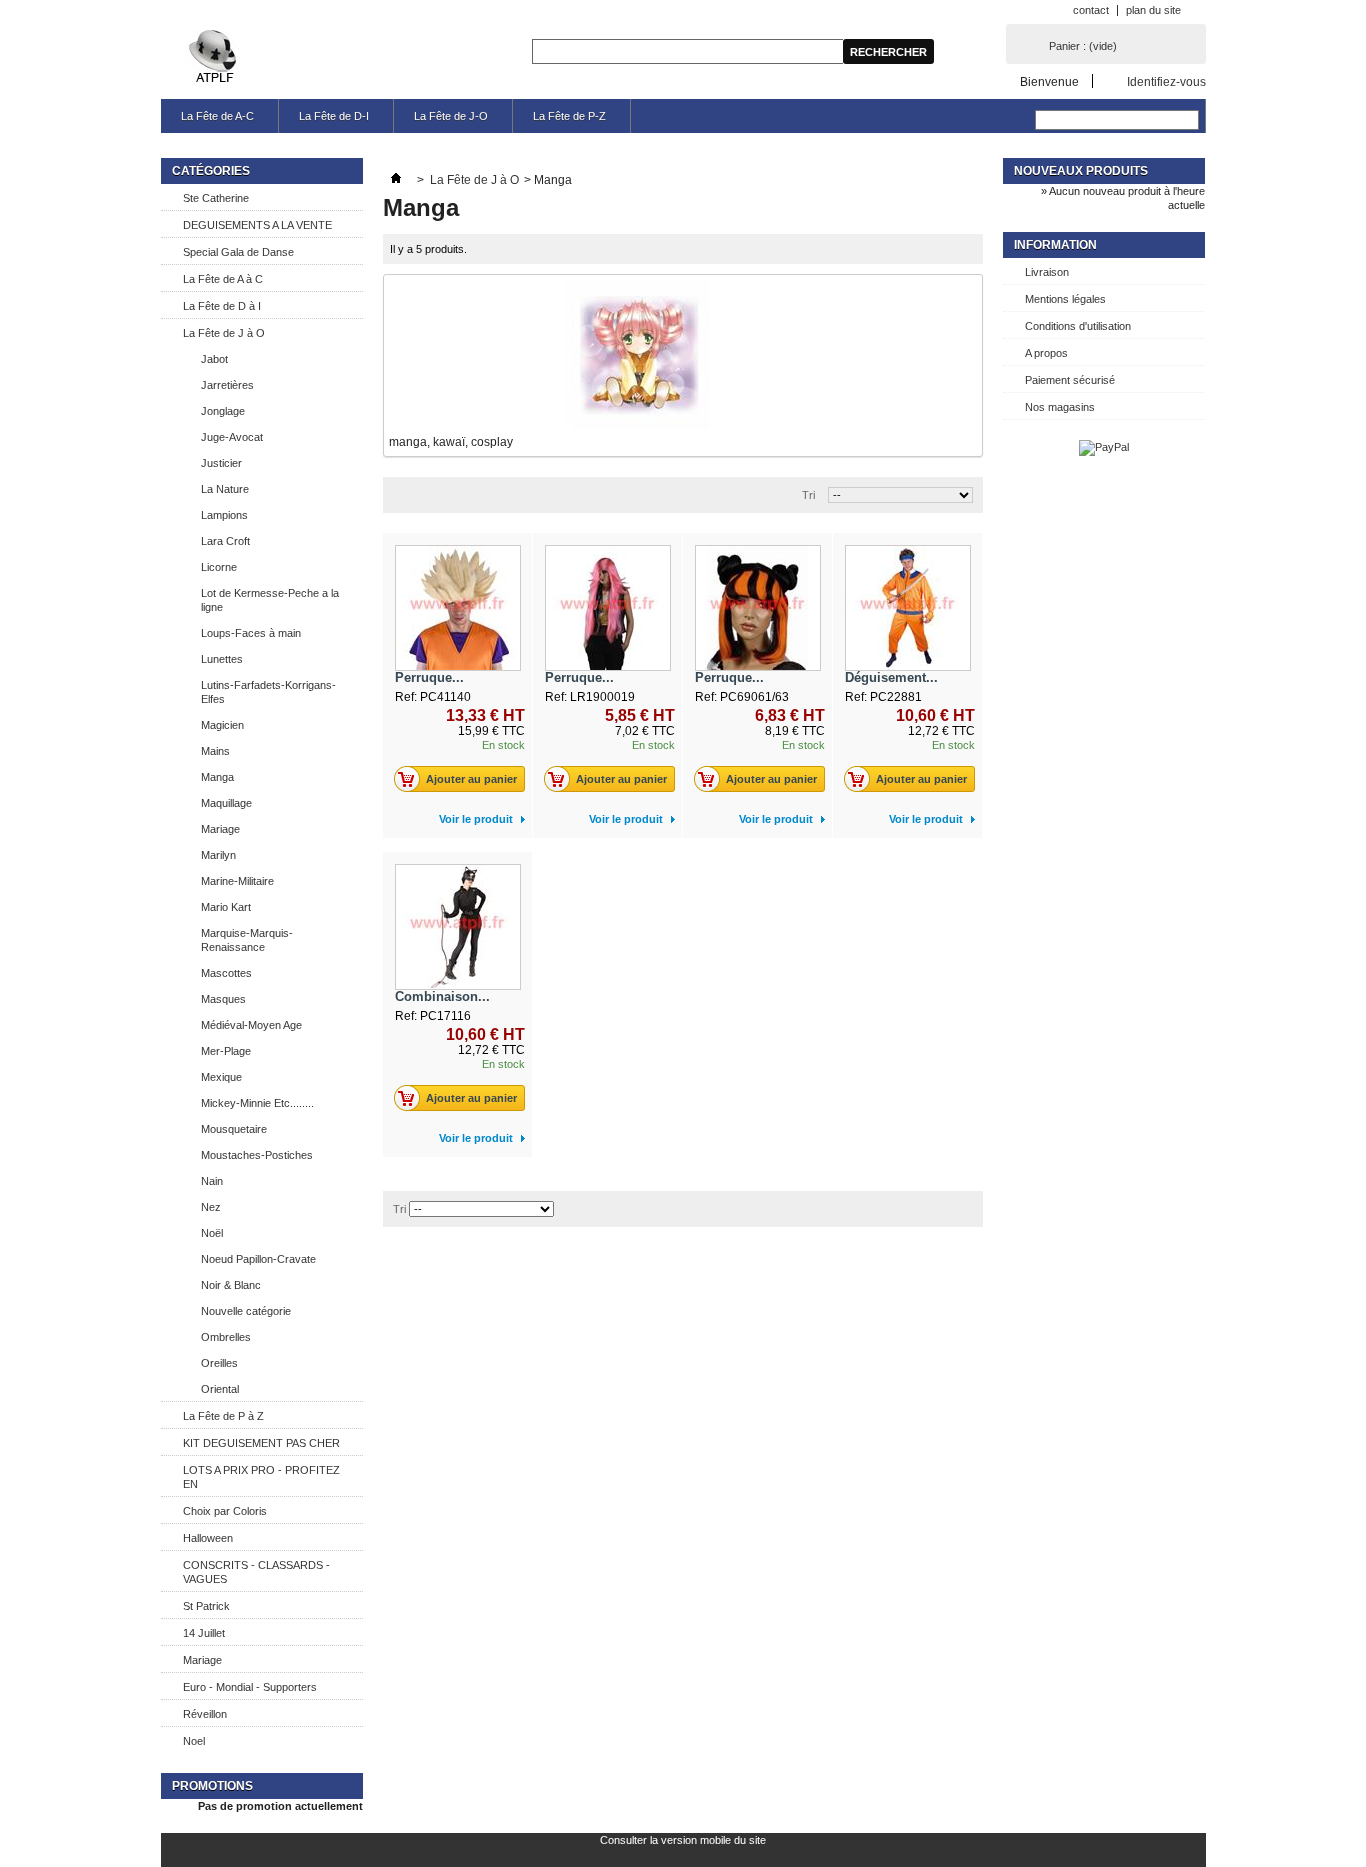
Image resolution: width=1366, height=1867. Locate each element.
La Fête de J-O (451, 116)
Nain (212, 1181)
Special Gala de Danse (238, 252)
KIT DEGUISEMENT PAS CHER (261, 1443)
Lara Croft (225, 541)
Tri (808, 495)
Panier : (1083, 46)
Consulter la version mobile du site (683, 1840)
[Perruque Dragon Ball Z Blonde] (458, 608)
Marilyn (218, 855)
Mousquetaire (234, 1129)
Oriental (220, 1389)
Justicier (221, 463)
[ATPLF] (215, 57)
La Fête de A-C (217, 116)
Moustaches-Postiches (257, 1155)
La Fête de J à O (224, 333)
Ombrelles (226, 1337)
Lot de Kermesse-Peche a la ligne (270, 600)
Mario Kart (226, 907)
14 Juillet (204, 1633)
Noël (212, 1233)
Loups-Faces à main (251, 633)
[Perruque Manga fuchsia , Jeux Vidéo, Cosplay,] (608, 608)
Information (1055, 245)
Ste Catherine (216, 198)
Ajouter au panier (471, 779)
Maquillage (226, 803)
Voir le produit (476, 819)
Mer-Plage (226, 1051)
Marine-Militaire (237, 881)
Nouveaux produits (1081, 171)
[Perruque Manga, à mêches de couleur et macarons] (758, 608)
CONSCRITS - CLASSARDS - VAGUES (256, 1572)
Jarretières (227, 385)
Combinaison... (442, 996)
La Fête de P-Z (569, 116)
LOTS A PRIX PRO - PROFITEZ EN (261, 1477)
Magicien (222, 725)
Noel (194, 1741)
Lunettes (222, 659)
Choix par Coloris (225, 1511)
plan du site (1153, 10)
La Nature (225, 489)
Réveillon (205, 1714)
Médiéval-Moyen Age (251, 1025)
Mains (215, 751)
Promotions (212, 1786)
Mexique (221, 1077)
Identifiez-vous (1166, 81)
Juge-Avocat (232, 437)
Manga (217, 777)
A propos (1046, 353)
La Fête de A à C (223, 279)
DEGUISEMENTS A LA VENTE (257, 225)
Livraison (1047, 272)
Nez (211, 1207)
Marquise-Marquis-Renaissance (247, 940)
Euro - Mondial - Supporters (250, 1687)
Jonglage (223, 411)
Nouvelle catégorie (246, 1311)
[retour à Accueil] (396, 180)
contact (1091, 10)
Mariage (220, 829)
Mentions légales (1065, 299)
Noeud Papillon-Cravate (258, 1259)
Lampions (224, 515)
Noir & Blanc (231, 1285)
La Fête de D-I (334, 116)
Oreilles (219, 1363)
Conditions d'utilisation (1078, 326)
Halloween (208, 1538)
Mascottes (226, 973)
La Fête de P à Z (223, 1416)
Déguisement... (891, 677)
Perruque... (429, 677)
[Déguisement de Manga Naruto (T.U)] (908, 608)
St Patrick (206, 1606)
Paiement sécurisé (1070, 380)
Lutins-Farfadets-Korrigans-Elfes (268, 692)
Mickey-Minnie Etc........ (257, 1103)
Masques (223, 999)
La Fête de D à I (222, 306)
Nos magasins (1060, 407)
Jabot (214, 359)
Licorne (219, 567)
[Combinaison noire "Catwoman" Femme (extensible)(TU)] (458, 927)
